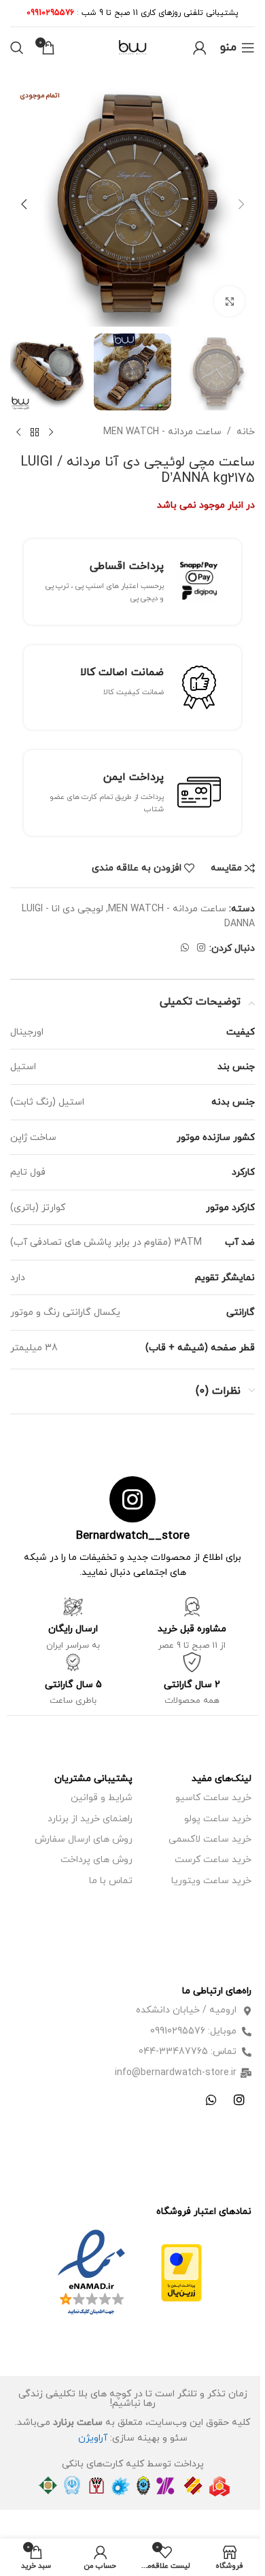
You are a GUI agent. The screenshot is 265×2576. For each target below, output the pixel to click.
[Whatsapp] (211, 2100)
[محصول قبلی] (51, 432)
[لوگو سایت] (132, 47)
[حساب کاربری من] (200, 48)
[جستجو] (17, 48)
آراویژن (93, 2438)
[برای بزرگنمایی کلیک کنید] (229, 301)
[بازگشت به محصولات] (35, 432)
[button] (241, 204)
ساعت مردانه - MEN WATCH (162, 432)
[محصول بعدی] (18, 432)
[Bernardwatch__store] (132, 1499)
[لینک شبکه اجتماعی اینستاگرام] (201, 948)
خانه (246, 432)
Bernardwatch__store (133, 1536)
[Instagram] (239, 2100)
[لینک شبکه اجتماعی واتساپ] (185, 948)
